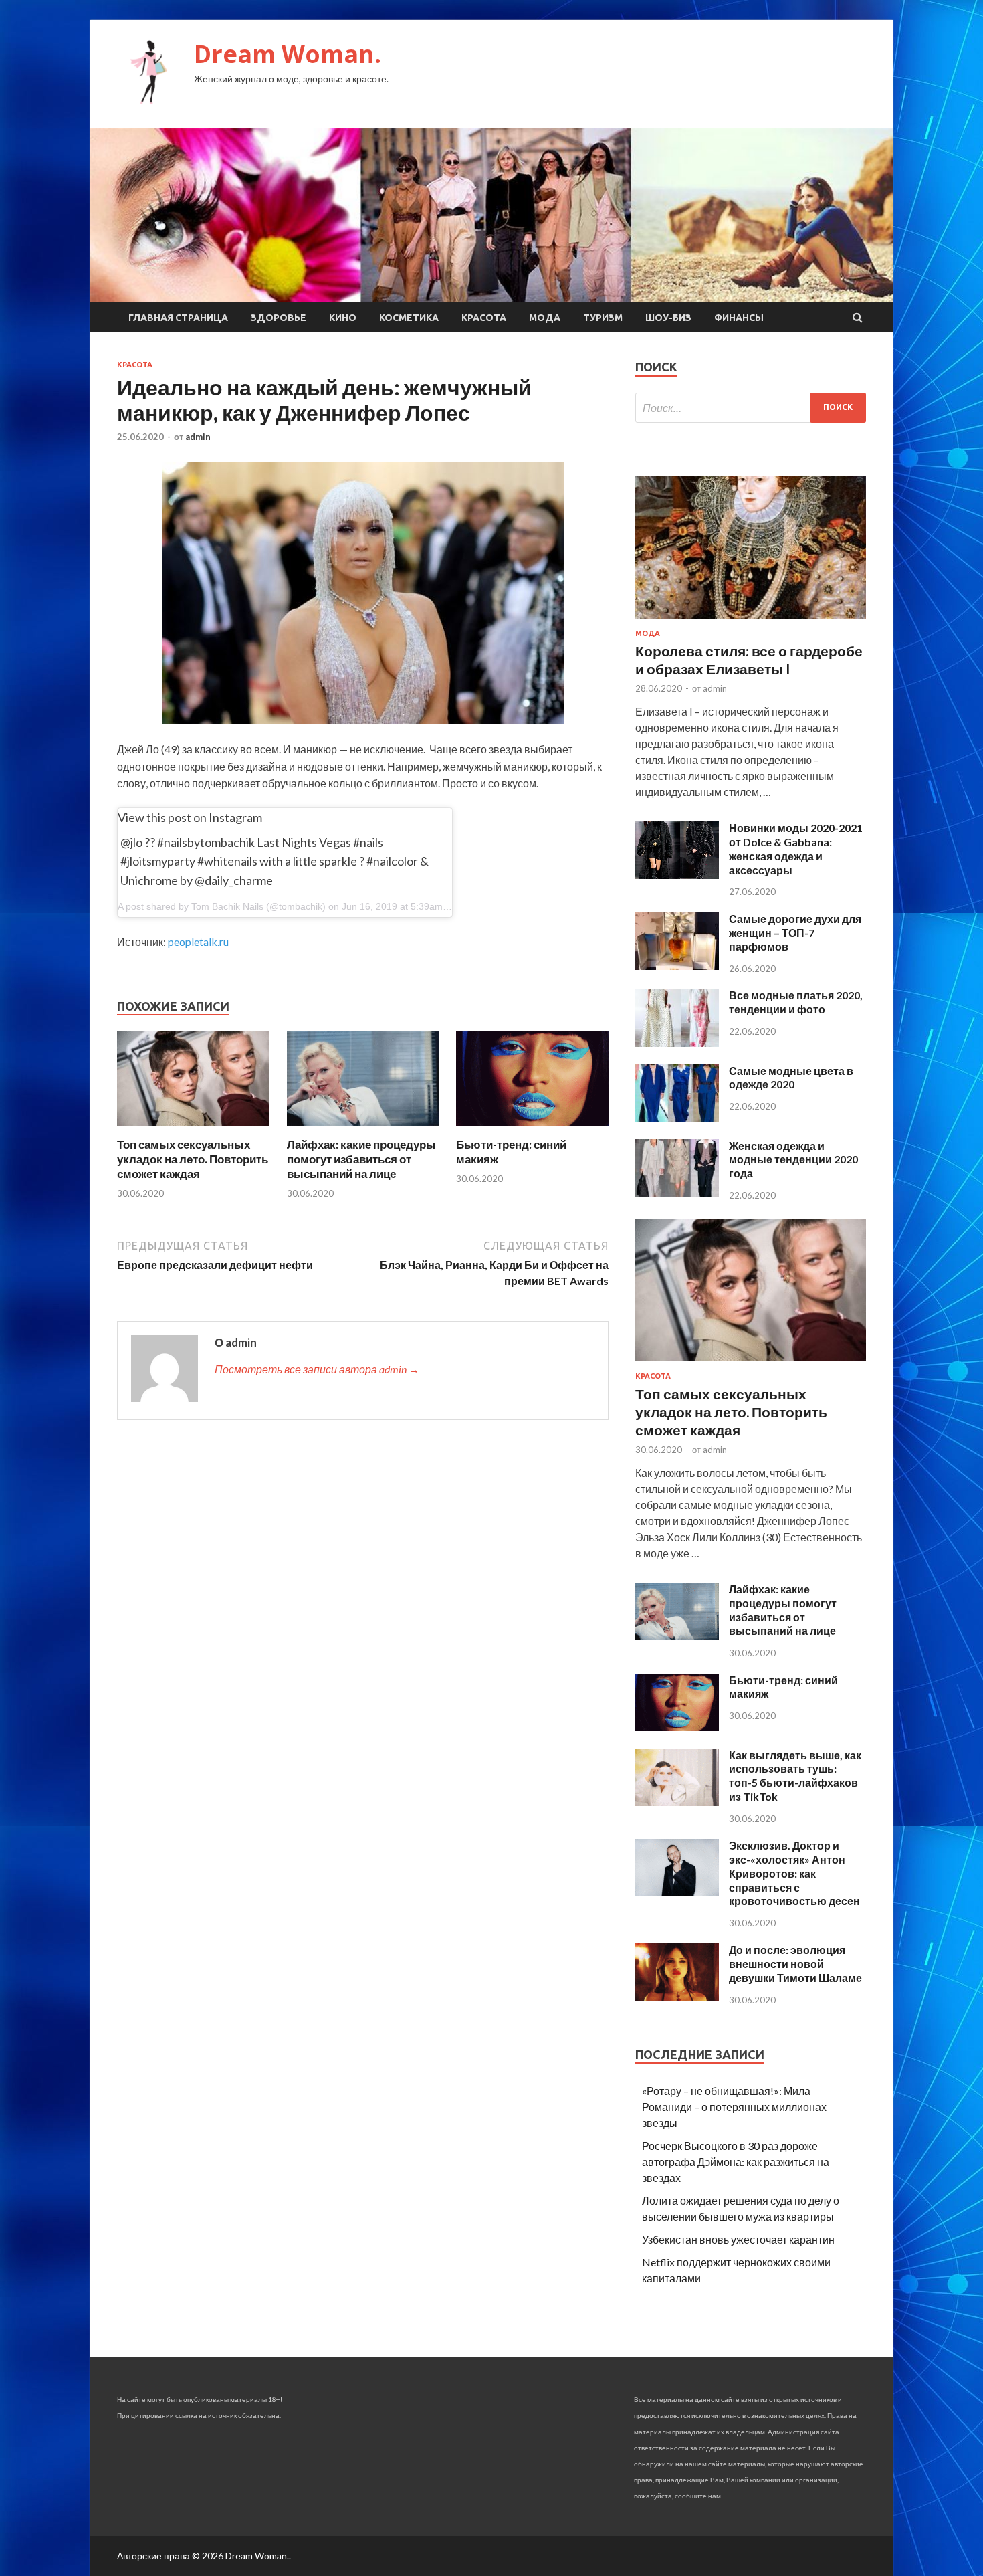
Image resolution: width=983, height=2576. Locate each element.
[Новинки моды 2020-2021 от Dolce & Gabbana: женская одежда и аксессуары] (677, 875)
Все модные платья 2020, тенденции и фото (796, 1002)
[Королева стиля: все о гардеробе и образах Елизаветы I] (751, 621)
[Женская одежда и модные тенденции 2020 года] (677, 1192)
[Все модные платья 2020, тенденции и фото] (677, 1043)
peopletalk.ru (198, 942)
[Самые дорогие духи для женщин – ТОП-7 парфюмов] (677, 966)
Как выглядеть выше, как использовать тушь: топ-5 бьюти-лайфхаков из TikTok (795, 1776)
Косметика (409, 318)
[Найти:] (751, 408)
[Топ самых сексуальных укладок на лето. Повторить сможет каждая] (193, 1129)
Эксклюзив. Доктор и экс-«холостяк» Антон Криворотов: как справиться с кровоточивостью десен (794, 1873)
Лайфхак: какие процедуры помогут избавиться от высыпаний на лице (361, 1159)
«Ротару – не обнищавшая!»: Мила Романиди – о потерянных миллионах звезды (734, 2107)
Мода (545, 318)
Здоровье (279, 318)
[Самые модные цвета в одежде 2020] (677, 1117)
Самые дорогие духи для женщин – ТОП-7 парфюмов (795, 933)
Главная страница (178, 318)
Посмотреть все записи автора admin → (317, 1369)
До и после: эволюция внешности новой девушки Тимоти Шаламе (795, 1964)
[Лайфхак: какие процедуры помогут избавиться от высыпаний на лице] (363, 1129)
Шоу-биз (668, 318)
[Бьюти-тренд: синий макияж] (532, 1129)
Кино (343, 318)
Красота (484, 318)
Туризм (603, 318)
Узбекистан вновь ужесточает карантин (738, 2239)
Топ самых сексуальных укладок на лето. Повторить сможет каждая (193, 1159)
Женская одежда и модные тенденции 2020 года (793, 1160)
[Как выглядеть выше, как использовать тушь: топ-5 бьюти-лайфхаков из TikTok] (677, 1802)
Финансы (739, 318)
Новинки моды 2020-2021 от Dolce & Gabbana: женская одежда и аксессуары (796, 849)
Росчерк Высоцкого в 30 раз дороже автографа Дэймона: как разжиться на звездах (736, 2162)
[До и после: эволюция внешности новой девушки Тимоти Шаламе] (677, 1997)
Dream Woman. (288, 54)
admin (198, 437)
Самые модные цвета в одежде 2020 (791, 1078)
